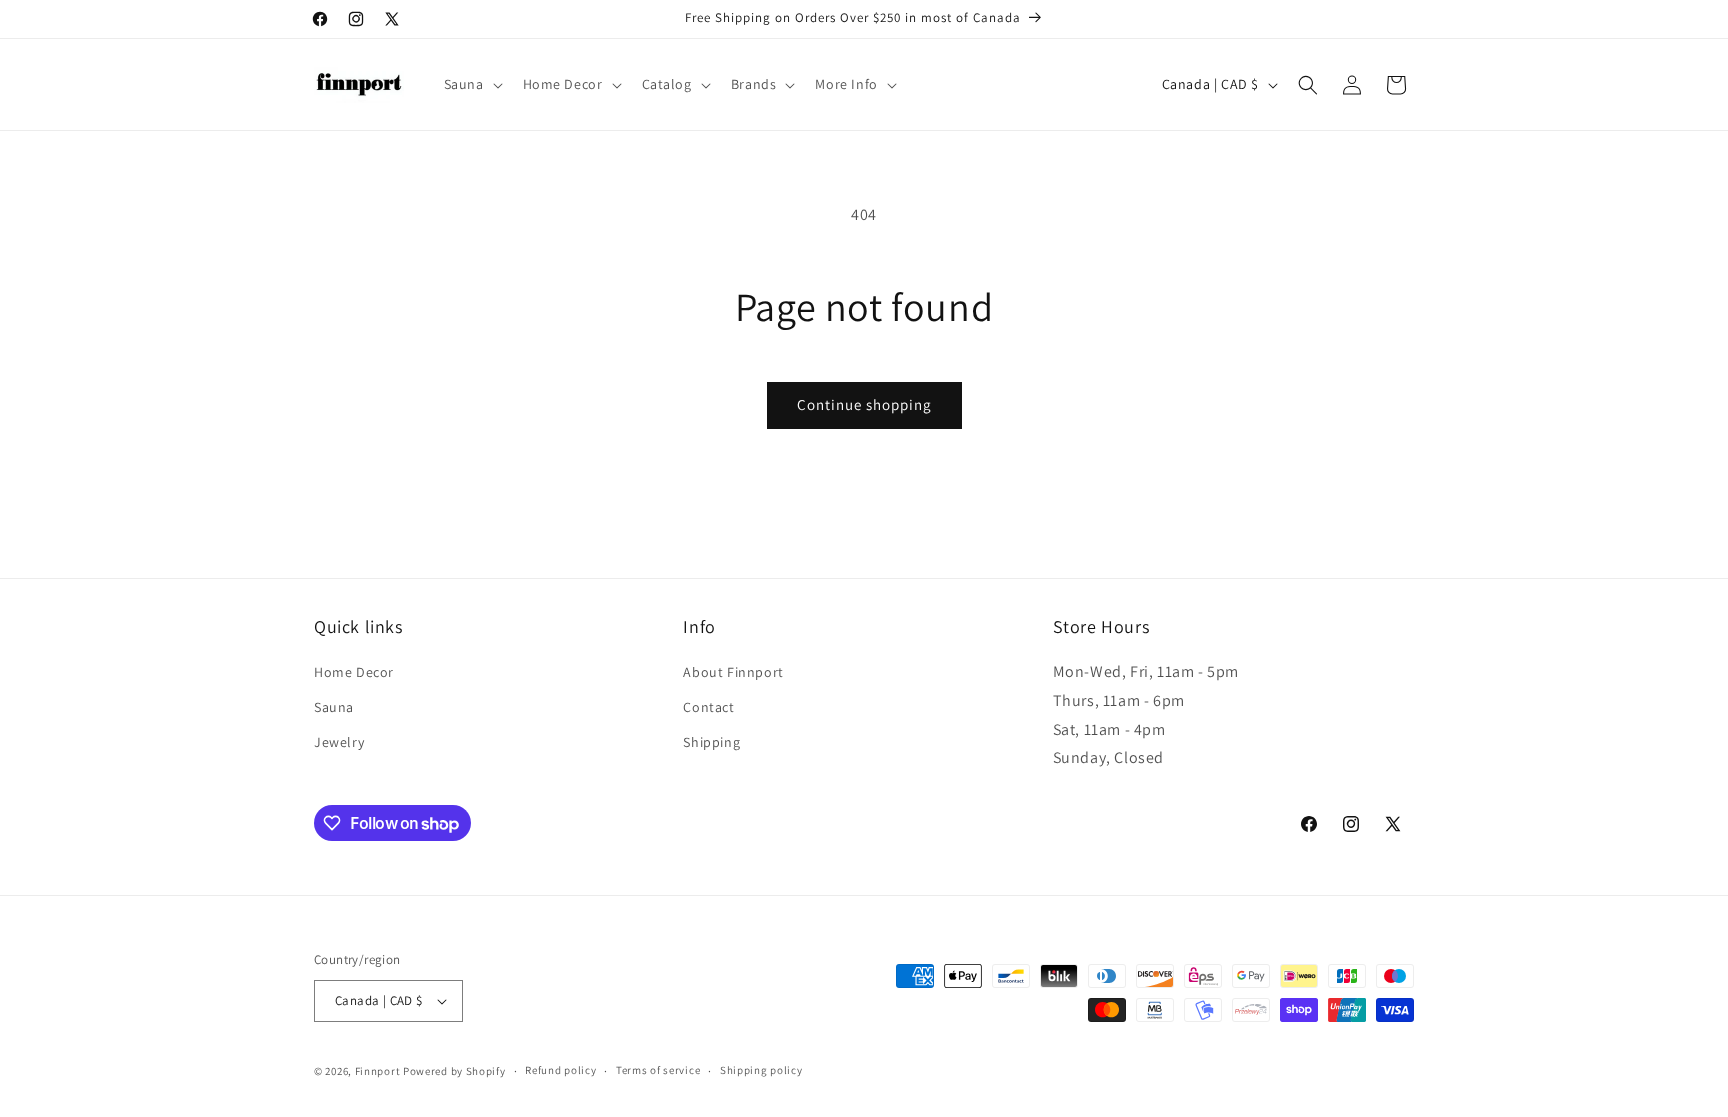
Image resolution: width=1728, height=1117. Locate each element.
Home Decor (354, 672)
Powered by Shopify (454, 1071)
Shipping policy (761, 1070)
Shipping (711, 742)
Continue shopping (864, 404)
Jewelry (339, 742)
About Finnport (733, 672)
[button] (471, 84)
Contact (708, 707)
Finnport (378, 1071)
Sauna (334, 707)
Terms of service (658, 1070)
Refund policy (560, 1070)
